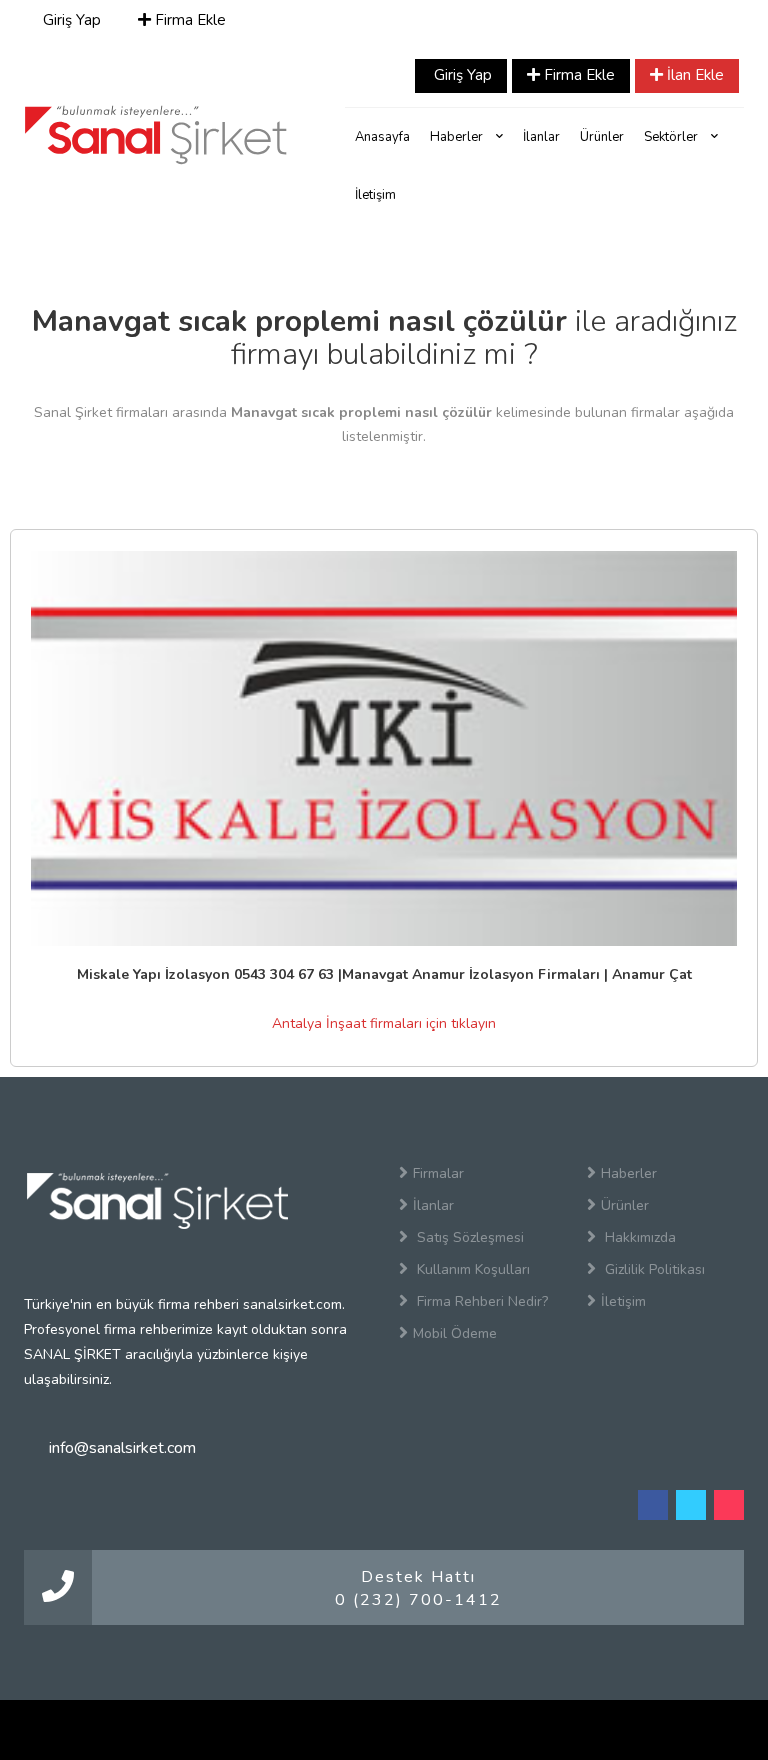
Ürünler (602, 137)
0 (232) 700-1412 (418, 1600)
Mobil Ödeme (455, 1333)
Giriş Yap (70, 20)
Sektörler (672, 137)
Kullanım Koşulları (471, 1269)
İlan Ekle (693, 75)
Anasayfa (382, 137)
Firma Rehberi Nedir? (480, 1301)
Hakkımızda (638, 1237)
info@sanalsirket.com (122, 1448)
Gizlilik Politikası (653, 1269)
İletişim (375, 195)
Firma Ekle (188, 20)
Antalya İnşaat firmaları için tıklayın (384, 1023)
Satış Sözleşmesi (468, 1237)
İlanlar (541, 137)
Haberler (458, 137)
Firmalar (438, 1173)
